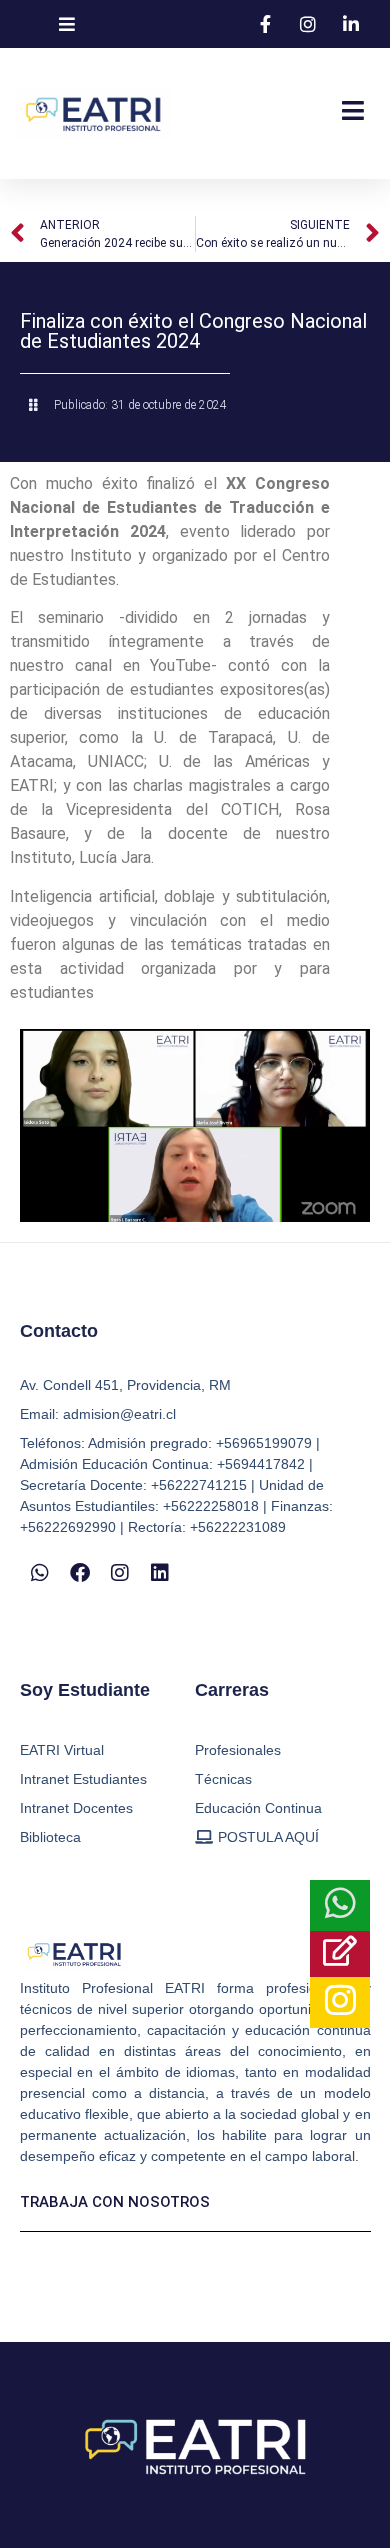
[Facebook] (80, 1573)
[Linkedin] (160, 1573)
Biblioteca (50, 1837)
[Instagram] (120, 1573)
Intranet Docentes (76, 1808)
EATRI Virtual (62, 1750)
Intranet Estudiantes (83, 1779)
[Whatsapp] (40, 1573)
